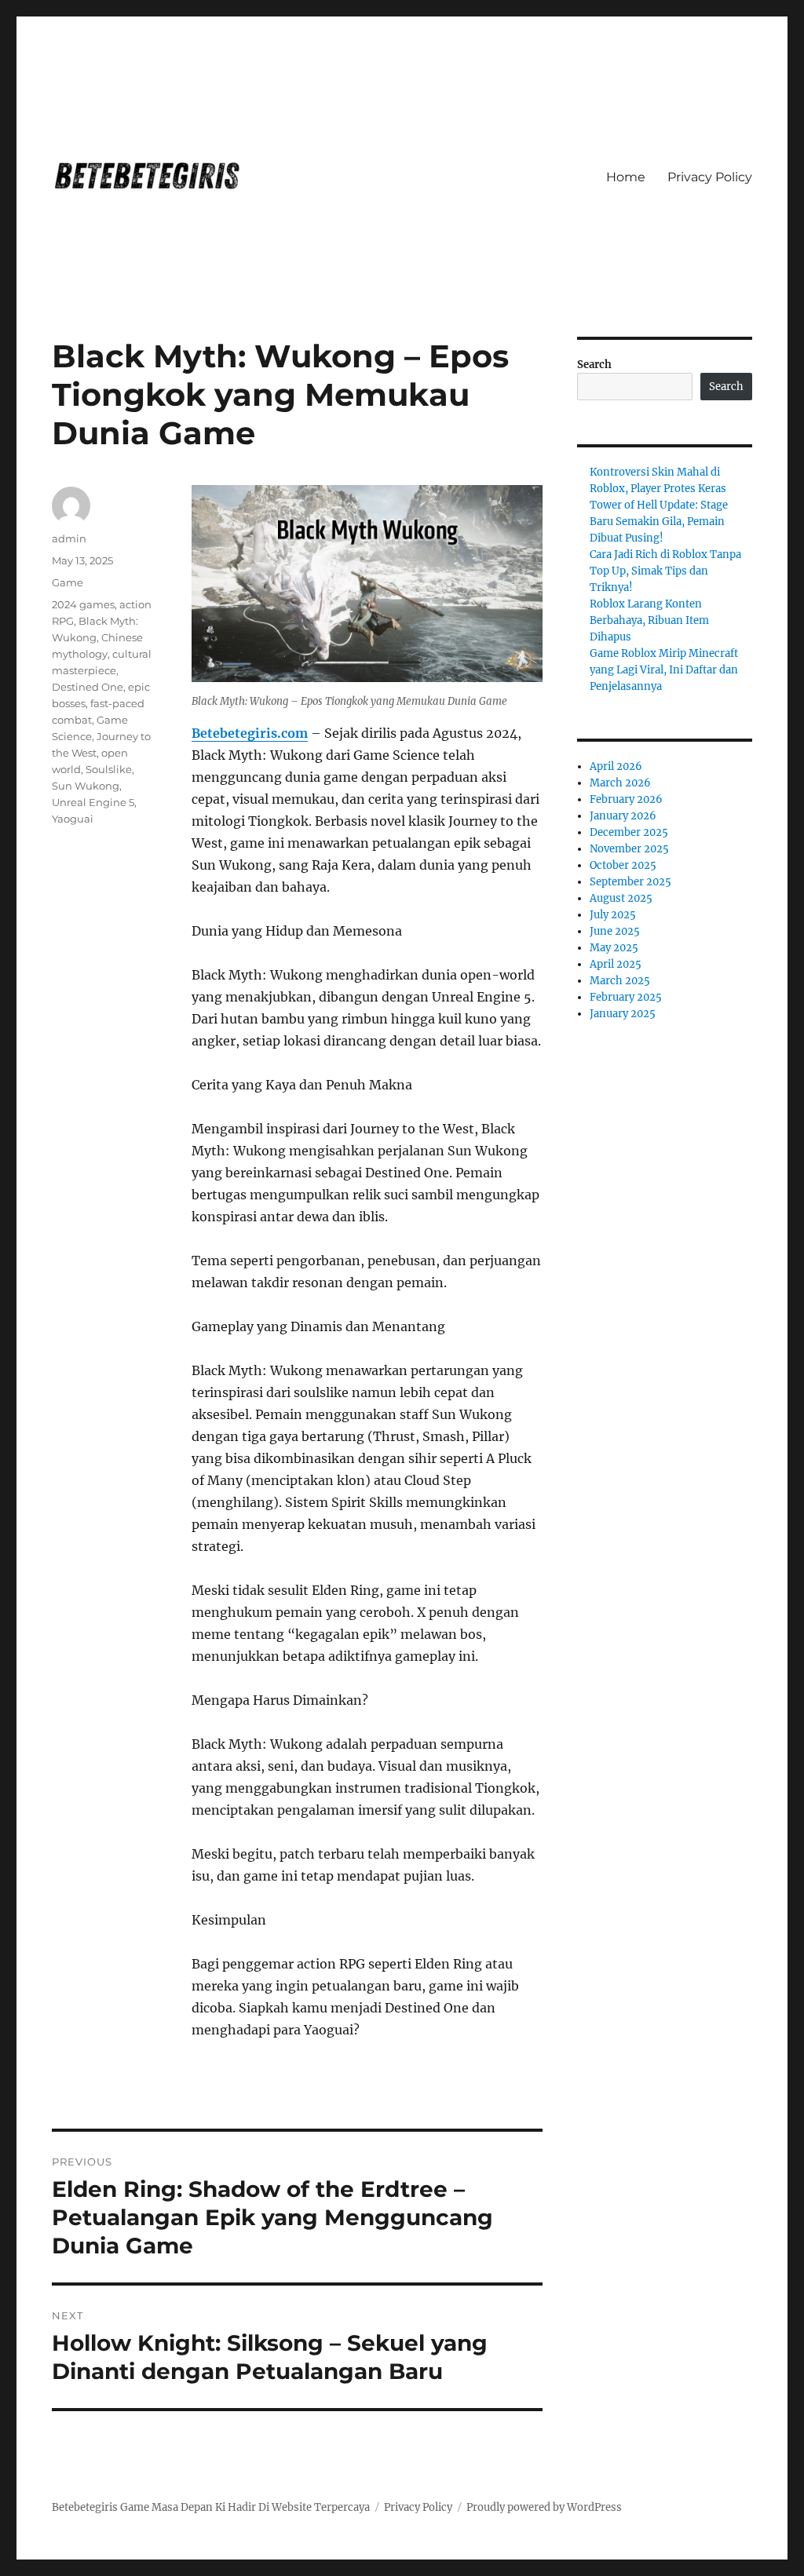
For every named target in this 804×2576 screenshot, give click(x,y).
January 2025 (623, 1014)
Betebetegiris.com (250, 733)
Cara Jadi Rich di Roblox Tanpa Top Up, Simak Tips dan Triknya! (665, 571)
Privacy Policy (710, 177)
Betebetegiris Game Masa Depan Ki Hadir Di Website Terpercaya (211, 2507)
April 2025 (616, 964)
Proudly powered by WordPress (544, 2507)
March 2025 (620, 981)
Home (626, 177)
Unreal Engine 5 (93, 802)
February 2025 (626, 997)
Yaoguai (73, 819)
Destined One (88, 687)
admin (69, 538)
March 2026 (620, 783)
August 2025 (621, 898)
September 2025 (630, 882)
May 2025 (614, 948)
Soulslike (109, 769)
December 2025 (629, 832)
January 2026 (623, 816)
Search (594, 365)
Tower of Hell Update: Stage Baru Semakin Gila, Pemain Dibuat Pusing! (659, 522)
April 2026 (616, 766)
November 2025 (629, 849)
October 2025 (623, 865)
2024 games (83, 604)
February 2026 (626, 799)
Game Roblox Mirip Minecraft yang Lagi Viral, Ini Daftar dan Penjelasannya (664, 670)
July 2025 (613, 915)
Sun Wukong (86, 786)
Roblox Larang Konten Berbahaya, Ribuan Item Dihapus (649, 620)
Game (68, 582)
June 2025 (615, 931)
